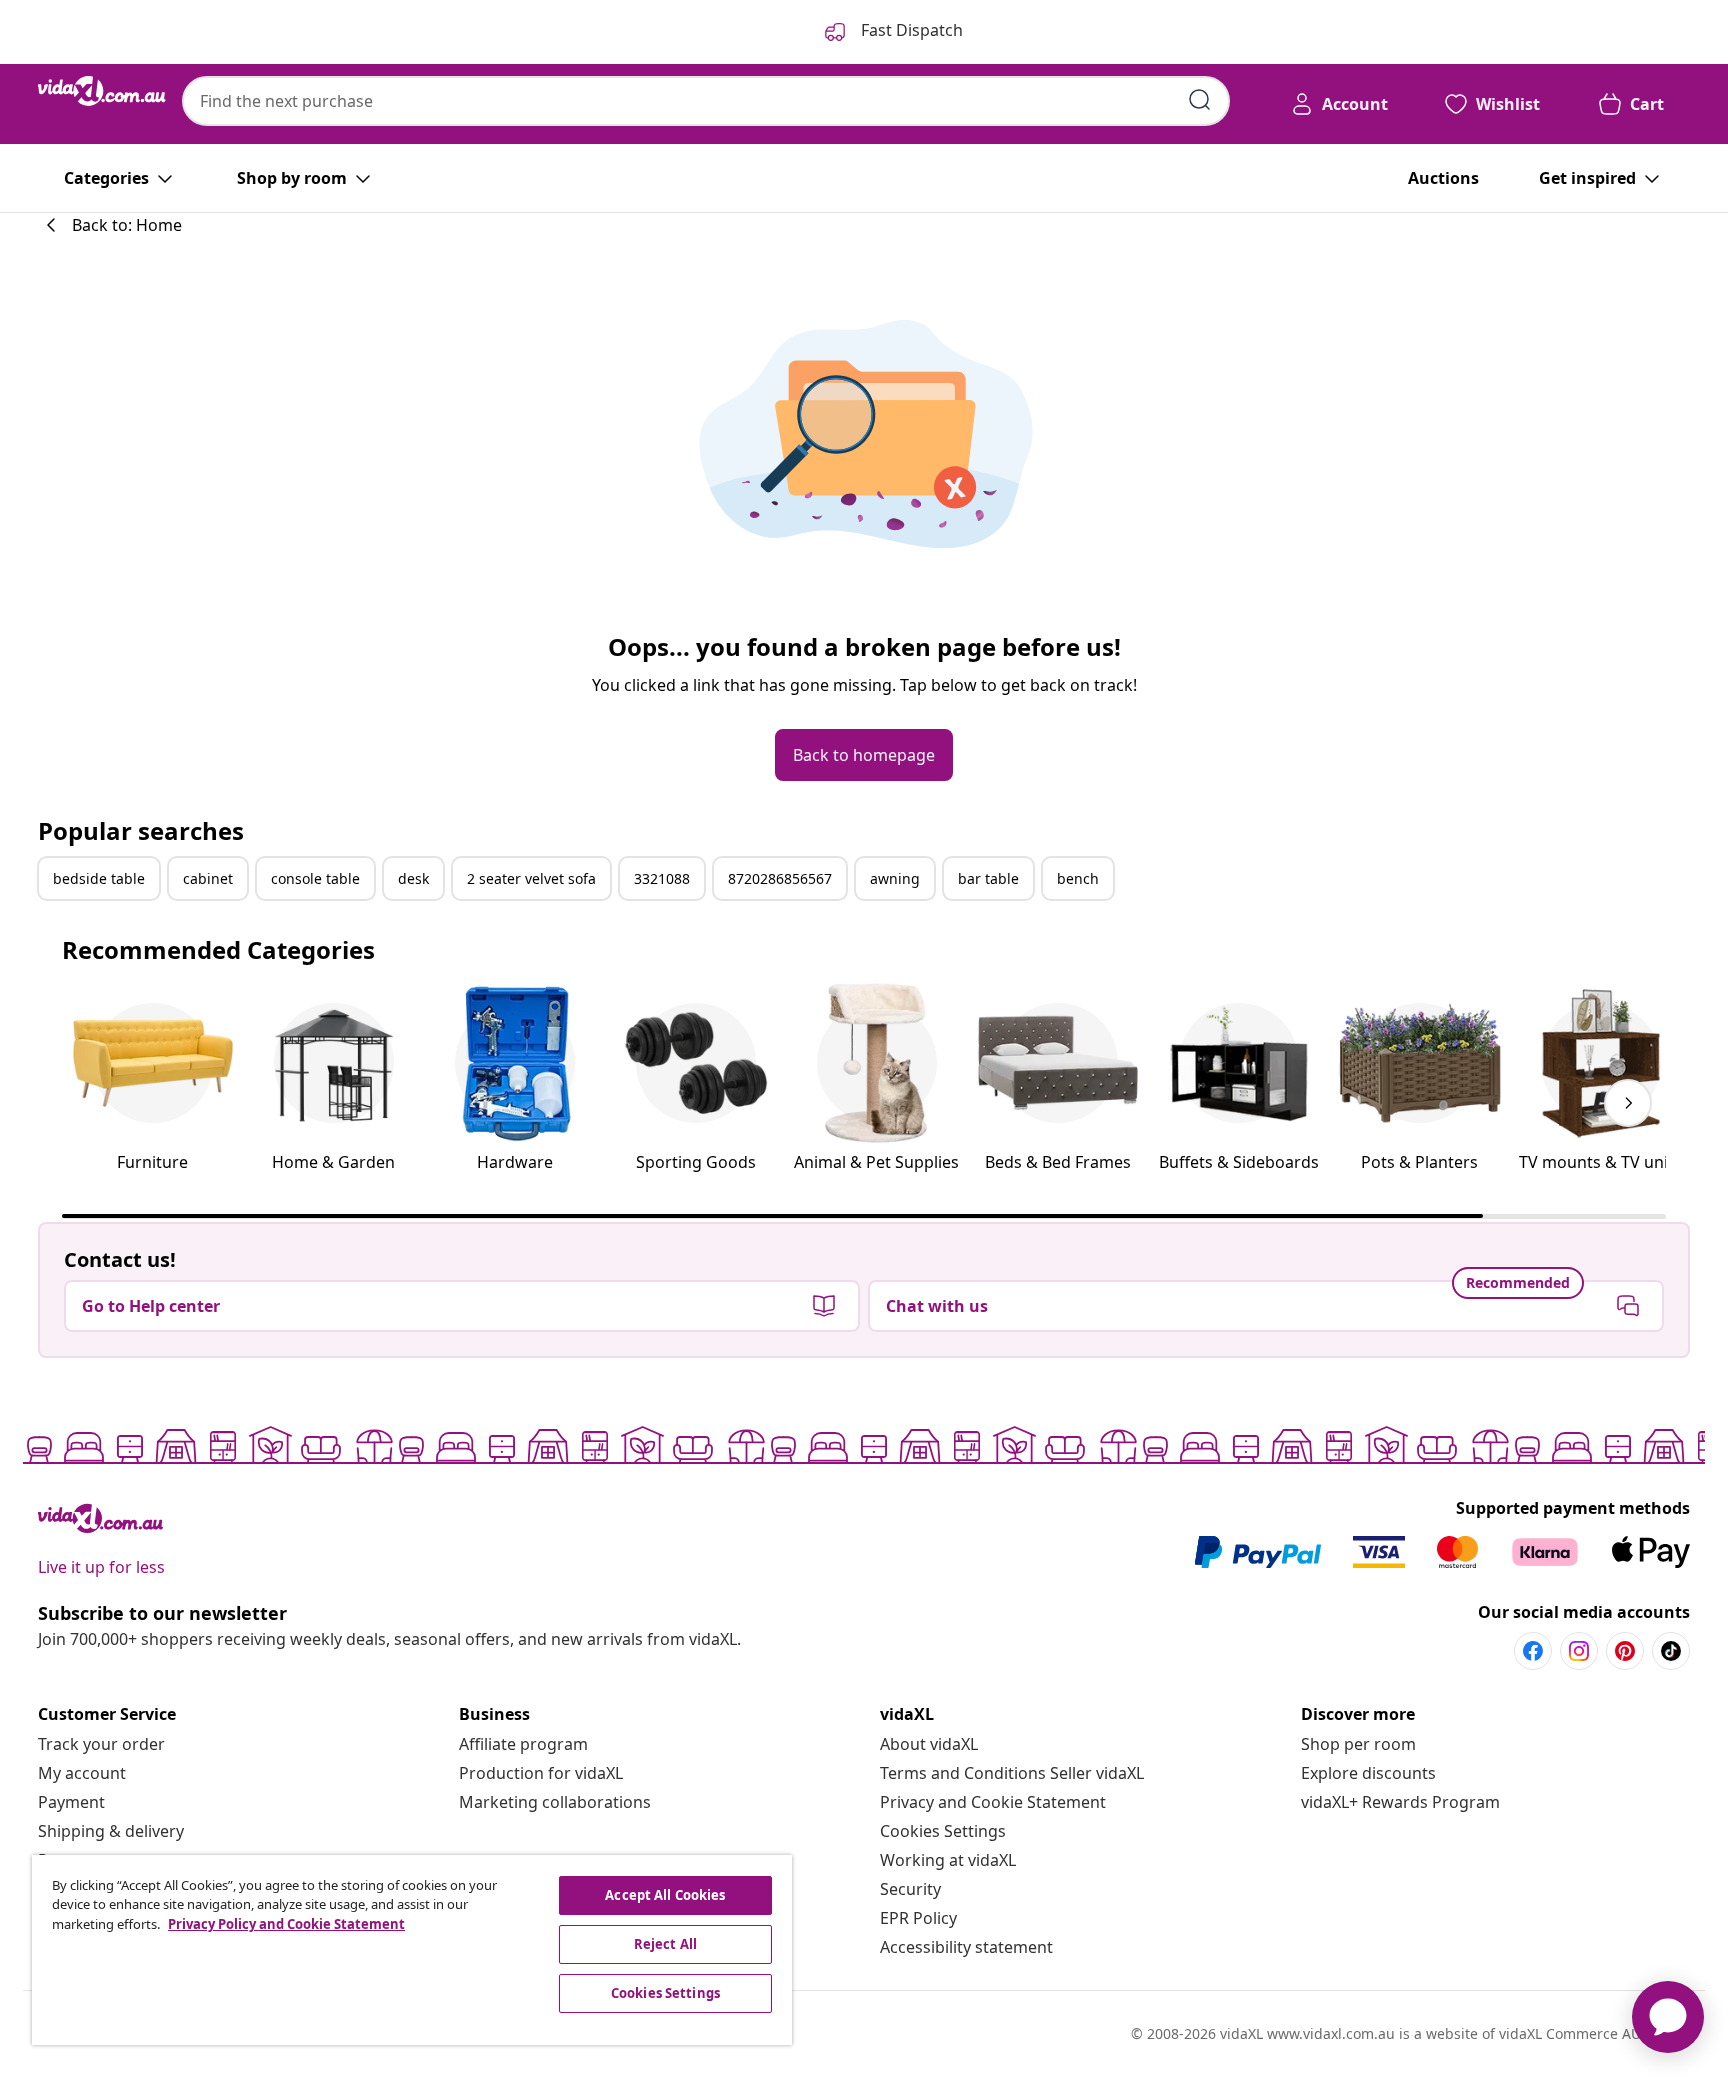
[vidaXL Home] (102, 91)
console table (315, 878)
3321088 (662, 878)
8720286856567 (780, 878)
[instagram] (1579, 1651)
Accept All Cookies (665, 1895)
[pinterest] (1625, 1651)
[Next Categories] (1628, 1103)
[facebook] (1533, 1651)
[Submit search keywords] (1200, 100)
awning (895, 878)
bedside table (99, 878)
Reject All (665, 1944)
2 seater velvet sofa (531, 878)
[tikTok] (1671, 1651)
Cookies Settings (943, 1831)
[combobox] (706, 101)
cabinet (208, 878)
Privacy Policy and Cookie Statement (286, 1924)
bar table (988, 878)
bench (1078, 878)
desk (413, 878)
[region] (412, 1950)
